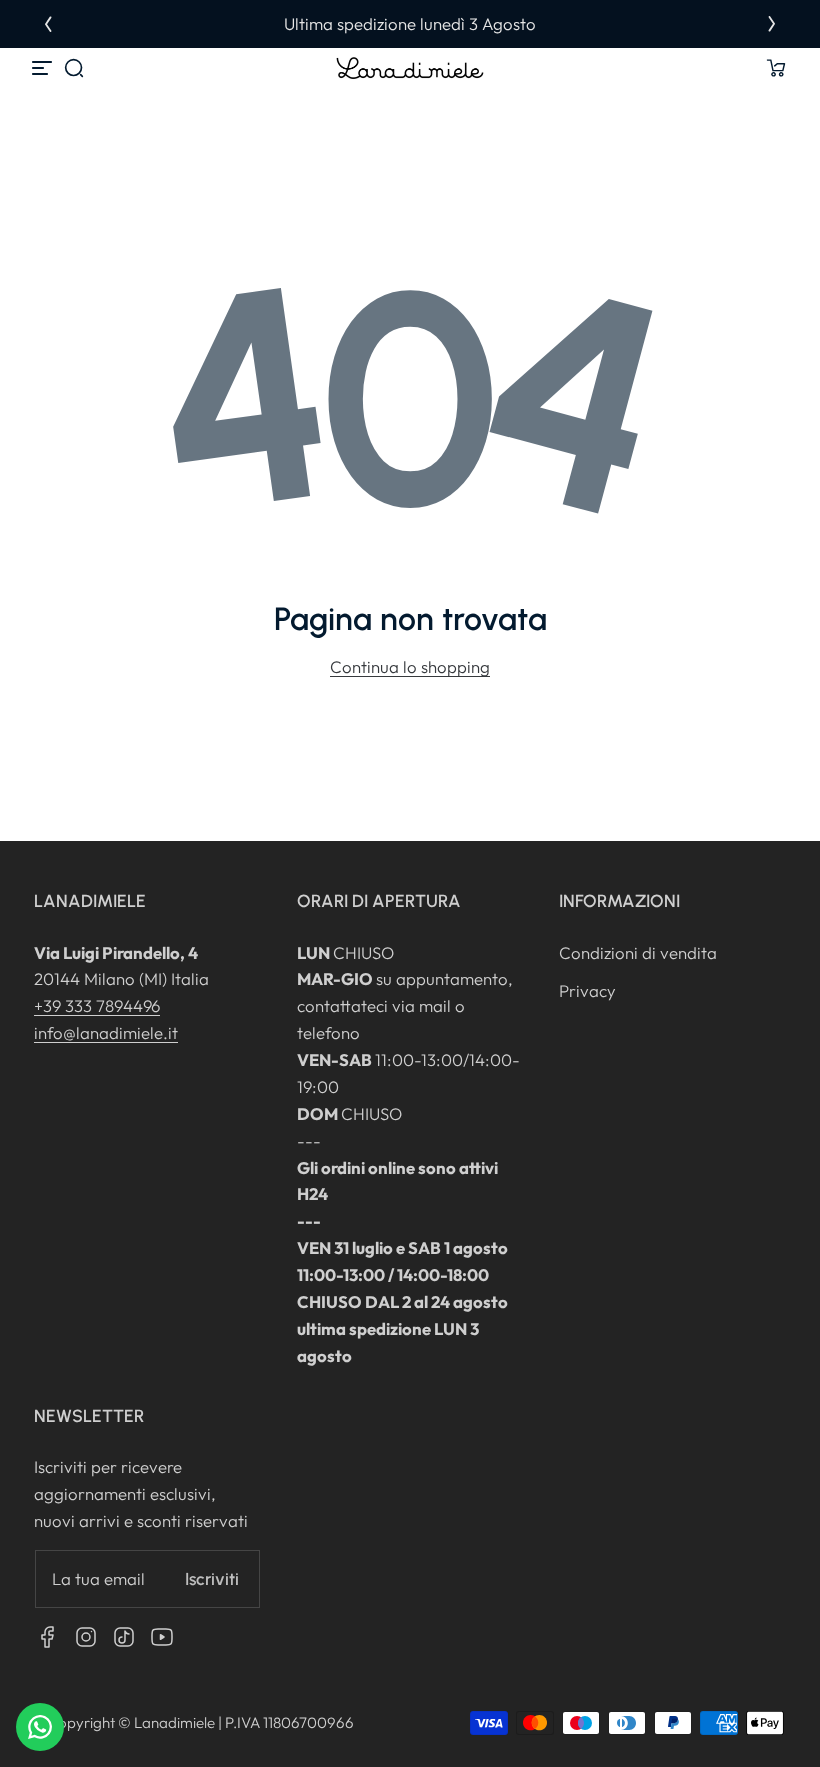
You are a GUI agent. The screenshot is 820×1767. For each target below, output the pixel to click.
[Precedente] (48, 24)
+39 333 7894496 (97, 1005)
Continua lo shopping (410, 666)
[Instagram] (86, 1637)
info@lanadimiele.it (106, 1032)
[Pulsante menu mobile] (44, 68)
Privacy (587, 990)
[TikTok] (124, 1637)
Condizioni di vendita (638, 952)
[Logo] (410, 68)
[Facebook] (48, 1637)
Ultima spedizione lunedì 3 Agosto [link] (410, 23)
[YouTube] (162, 1637)
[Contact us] (40, 1727)
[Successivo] (772, 24)
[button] (74, 68)
